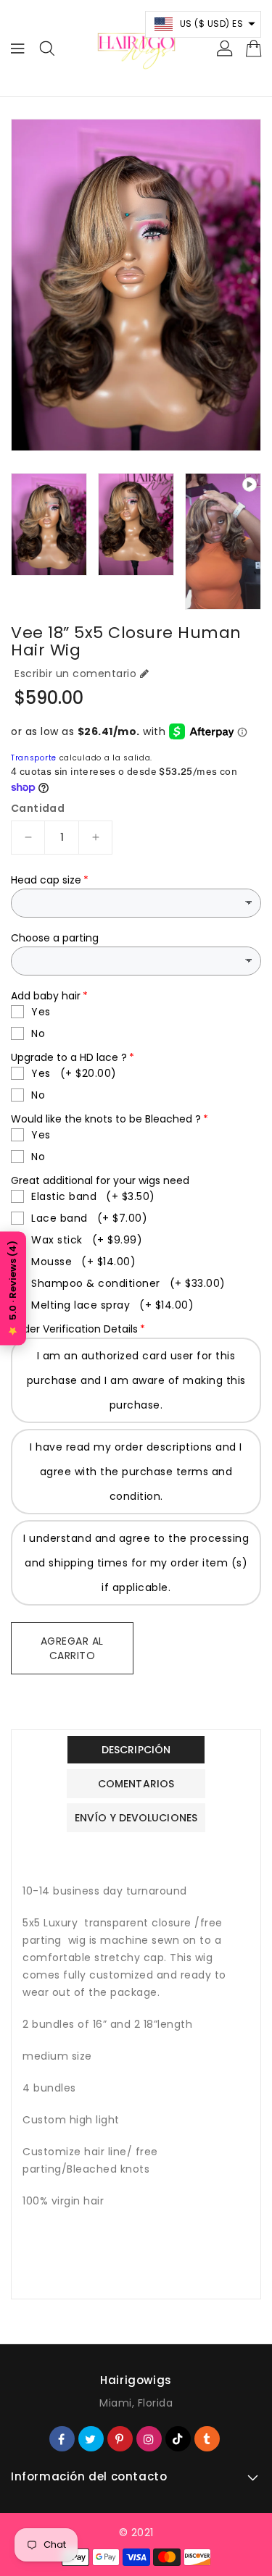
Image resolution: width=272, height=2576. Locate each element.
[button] (203, 24)
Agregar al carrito (72, 1648)
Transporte (34, 758)
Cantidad (38, 808)
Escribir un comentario (75, 674)
